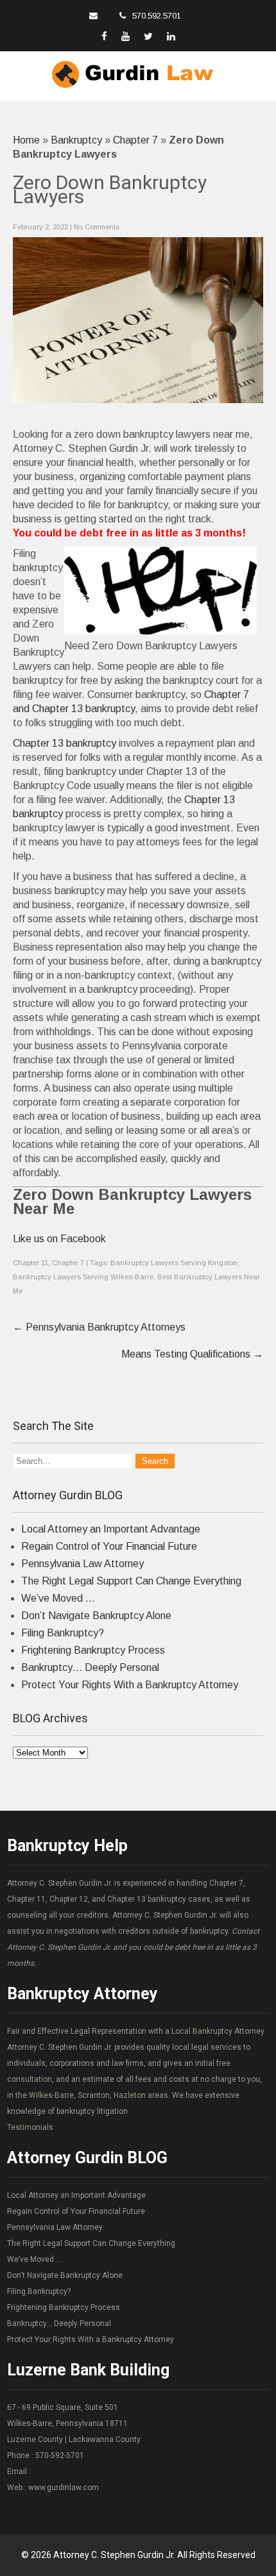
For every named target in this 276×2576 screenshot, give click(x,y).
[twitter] (148, 36)
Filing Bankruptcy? (63, 1633)
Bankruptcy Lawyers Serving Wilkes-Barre (83, 1277)
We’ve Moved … (58, 1598)
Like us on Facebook (59, 1239)
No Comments (97, 227)
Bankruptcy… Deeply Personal (90, 1667)
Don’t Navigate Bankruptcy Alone (96, 1616)
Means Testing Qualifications (192, 1354)
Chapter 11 (30, 1263)
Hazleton (130, 2095)
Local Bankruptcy (202, 2031)
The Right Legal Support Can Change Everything (131, 1581)
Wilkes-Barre (51, 2095)
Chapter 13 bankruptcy (65, 743)
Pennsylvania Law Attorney (82, 1564)
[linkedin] (171, 36)
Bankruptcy (76, 140)
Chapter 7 (135, 140)
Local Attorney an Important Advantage (111, 1529)
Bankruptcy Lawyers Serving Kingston (174, 1263)
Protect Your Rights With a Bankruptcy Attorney (130, 1685)
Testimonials (30, 2127)
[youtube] (125, 36)
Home (26, 140)
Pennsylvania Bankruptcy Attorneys (99, 1327)
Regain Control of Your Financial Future (109, 1546)
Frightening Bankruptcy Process (93, 1650)
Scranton (94, 2095)
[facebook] (104, 36)
